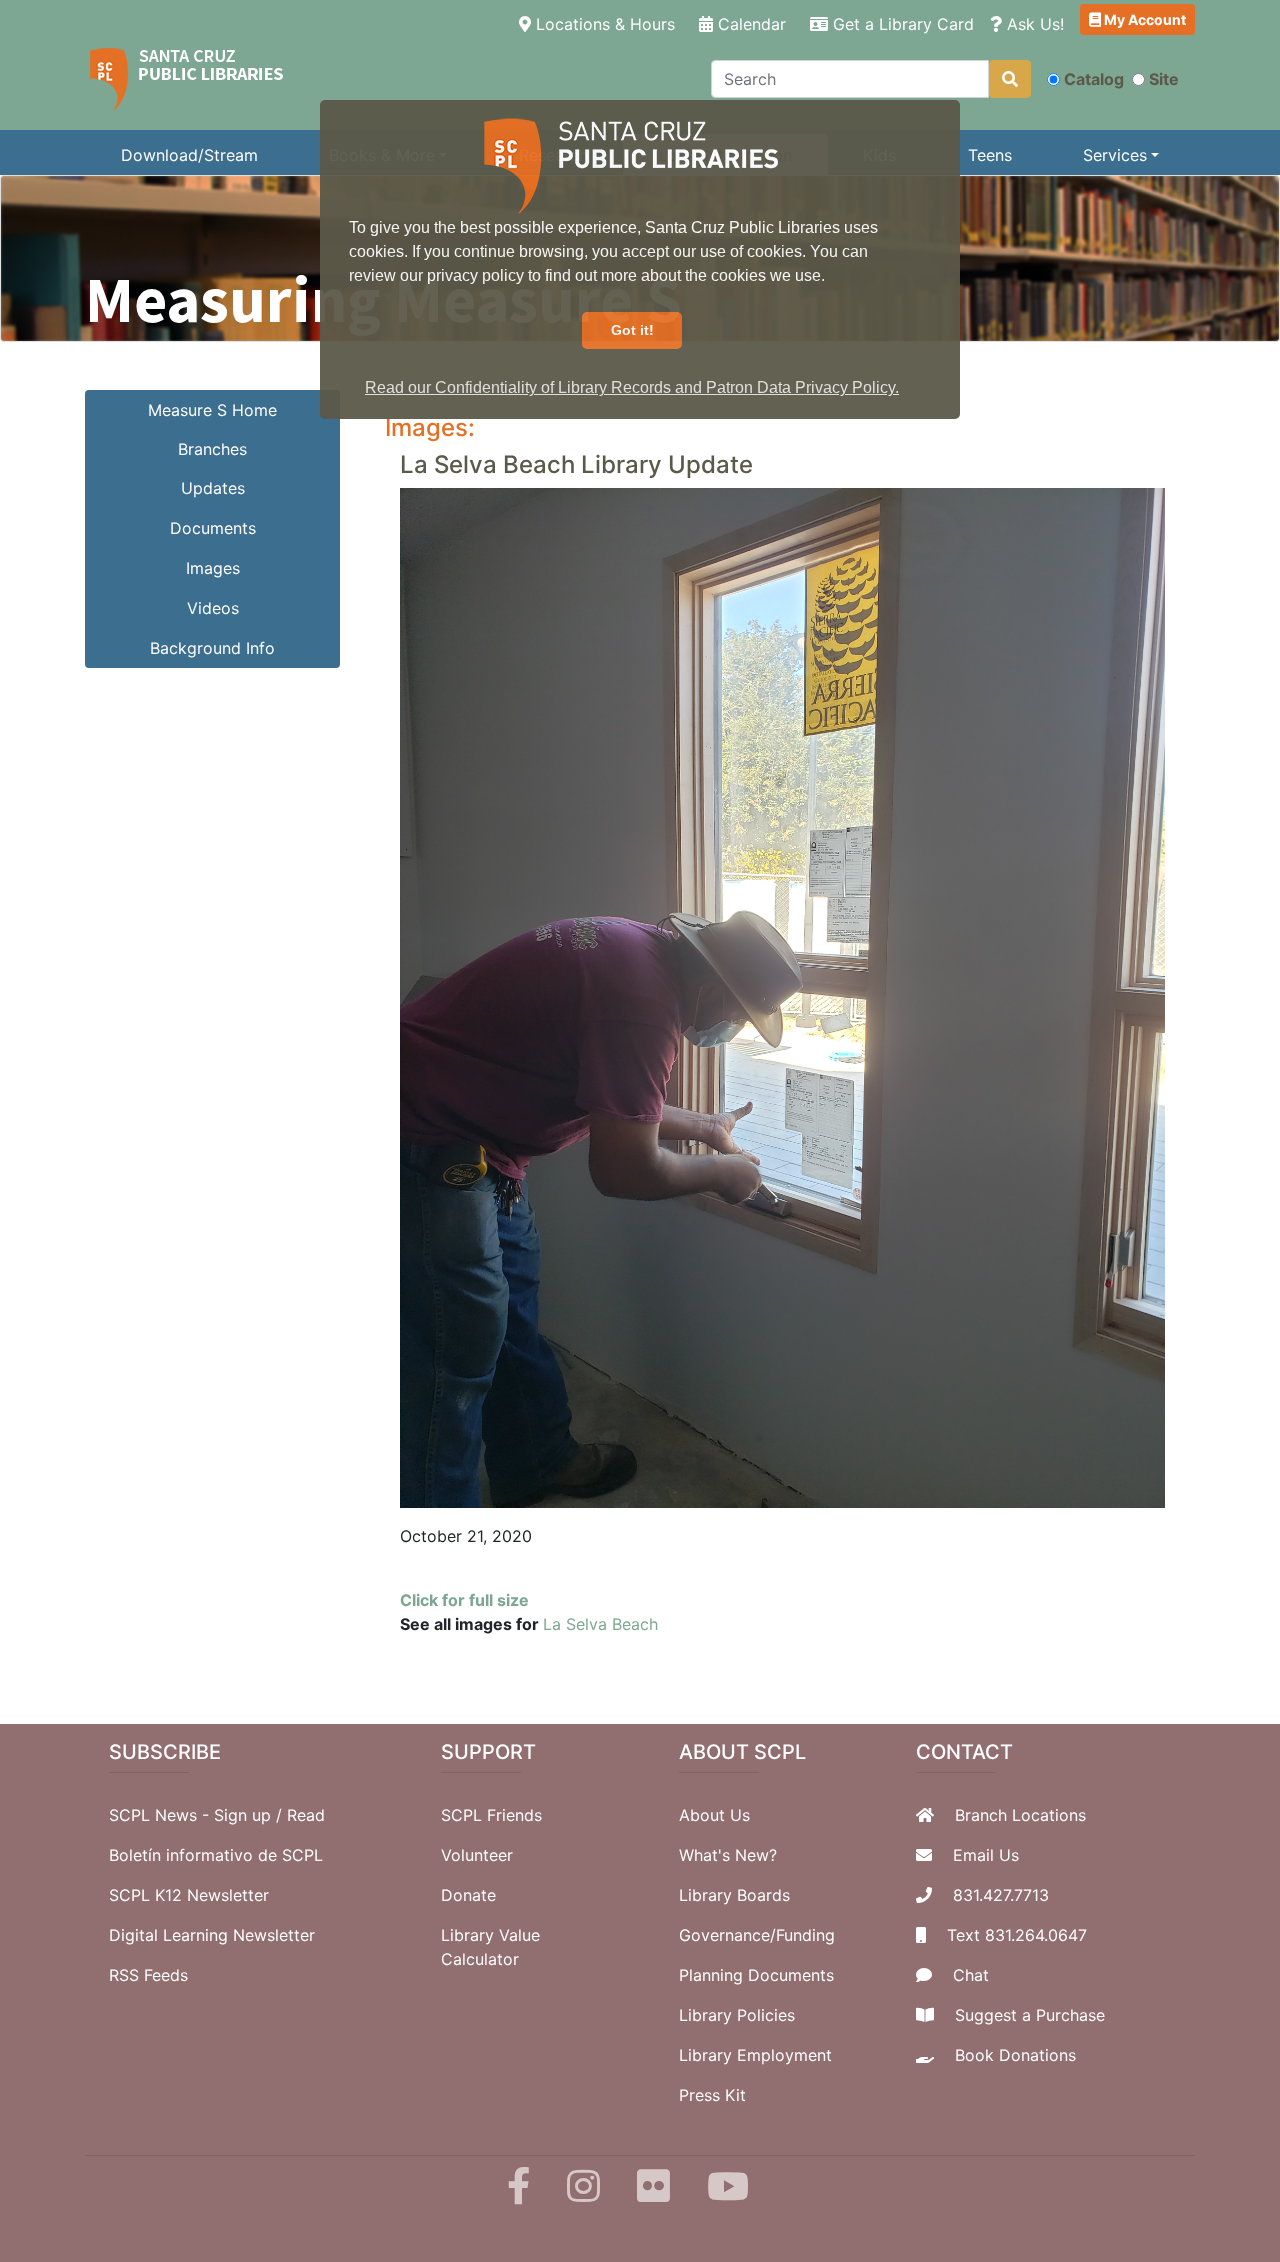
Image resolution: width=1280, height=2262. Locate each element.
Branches (212, 449)
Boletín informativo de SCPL (216, 1855)
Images (213, 568)
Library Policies (737, 2015)
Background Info (212, 648)
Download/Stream (189, 155)
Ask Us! (1033, 24)
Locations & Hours (607, 23)
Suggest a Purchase (1030, 2015)
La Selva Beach (600, 1624)
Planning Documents (756, 1975)
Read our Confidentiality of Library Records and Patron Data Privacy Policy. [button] (632, 387)
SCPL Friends (491, 1815)
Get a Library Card (901, 24)
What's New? (728, 1855)
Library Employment (755, 2055)
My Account (1143, 19)
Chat (971, 1975)
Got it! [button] (632, 330)
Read (306, 1815)
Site (1164, 79)
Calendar (749, 24)
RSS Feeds (148, 1975)
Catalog (1094, 79)
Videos (213, 608)
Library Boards (734, 1895)
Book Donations (1015, 2055)
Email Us (986, 1855)
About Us (714, 1815)
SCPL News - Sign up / (198, 1815)
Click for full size (464, 1600)
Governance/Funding (757, 1935)
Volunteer (477, 1855)
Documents (213, 528)
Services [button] (1115, 155)
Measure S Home (212, 410)
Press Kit (712, 2095)
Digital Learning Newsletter (212, 1935)
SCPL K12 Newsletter (189, 1895)
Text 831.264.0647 (1017, 1935)
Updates (213, 488)
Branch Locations (1020, 1815)
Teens (990, 155)
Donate (468, 1895)
